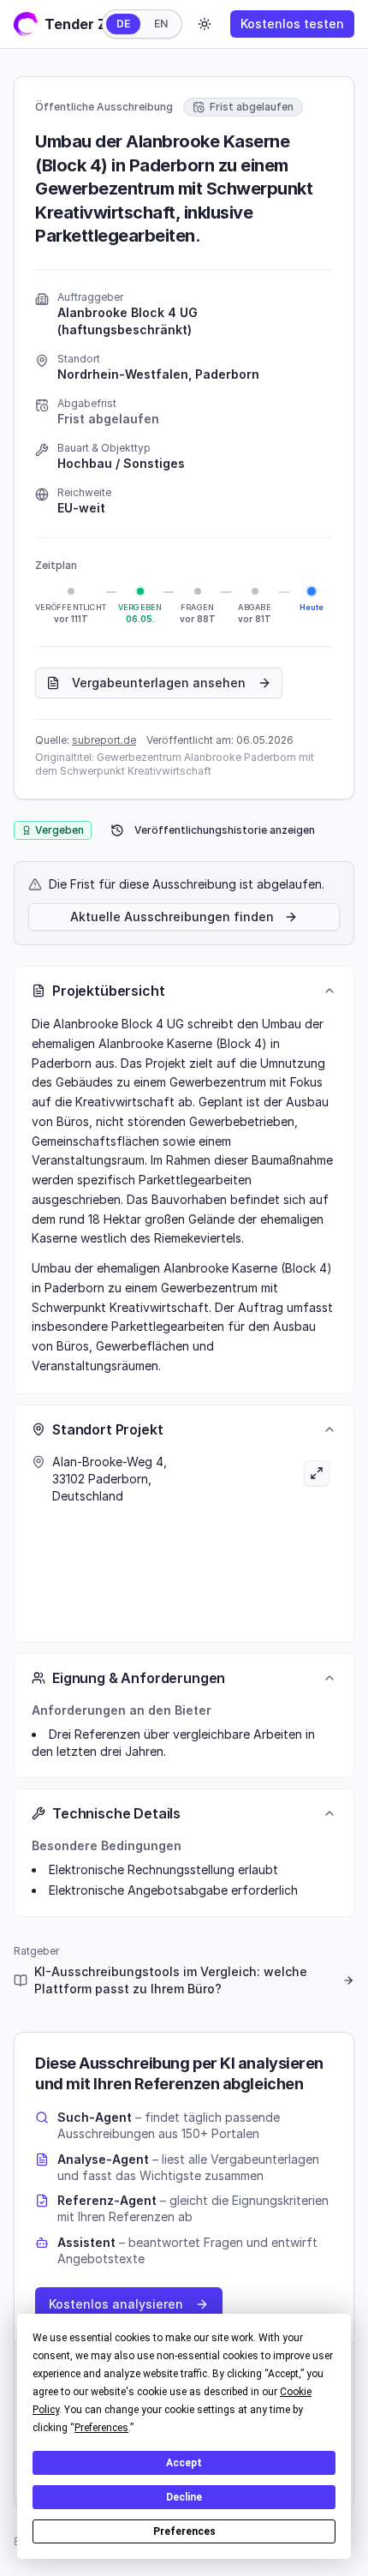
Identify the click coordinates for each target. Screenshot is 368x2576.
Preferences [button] (101, 2428)
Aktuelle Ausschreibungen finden (172, 917)
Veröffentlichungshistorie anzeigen (225, 830)
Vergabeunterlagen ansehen (159, 683)
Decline (184, 2497)
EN (161, 24)
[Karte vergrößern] (260, 1539)
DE (123, 24)
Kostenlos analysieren (116, 2304)
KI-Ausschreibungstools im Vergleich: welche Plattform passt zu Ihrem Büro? (171, 1980)
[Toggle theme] (205, 24)
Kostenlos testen (292, 24)
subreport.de (104, 740)
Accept (184, 2463)
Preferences (184, 2531)
